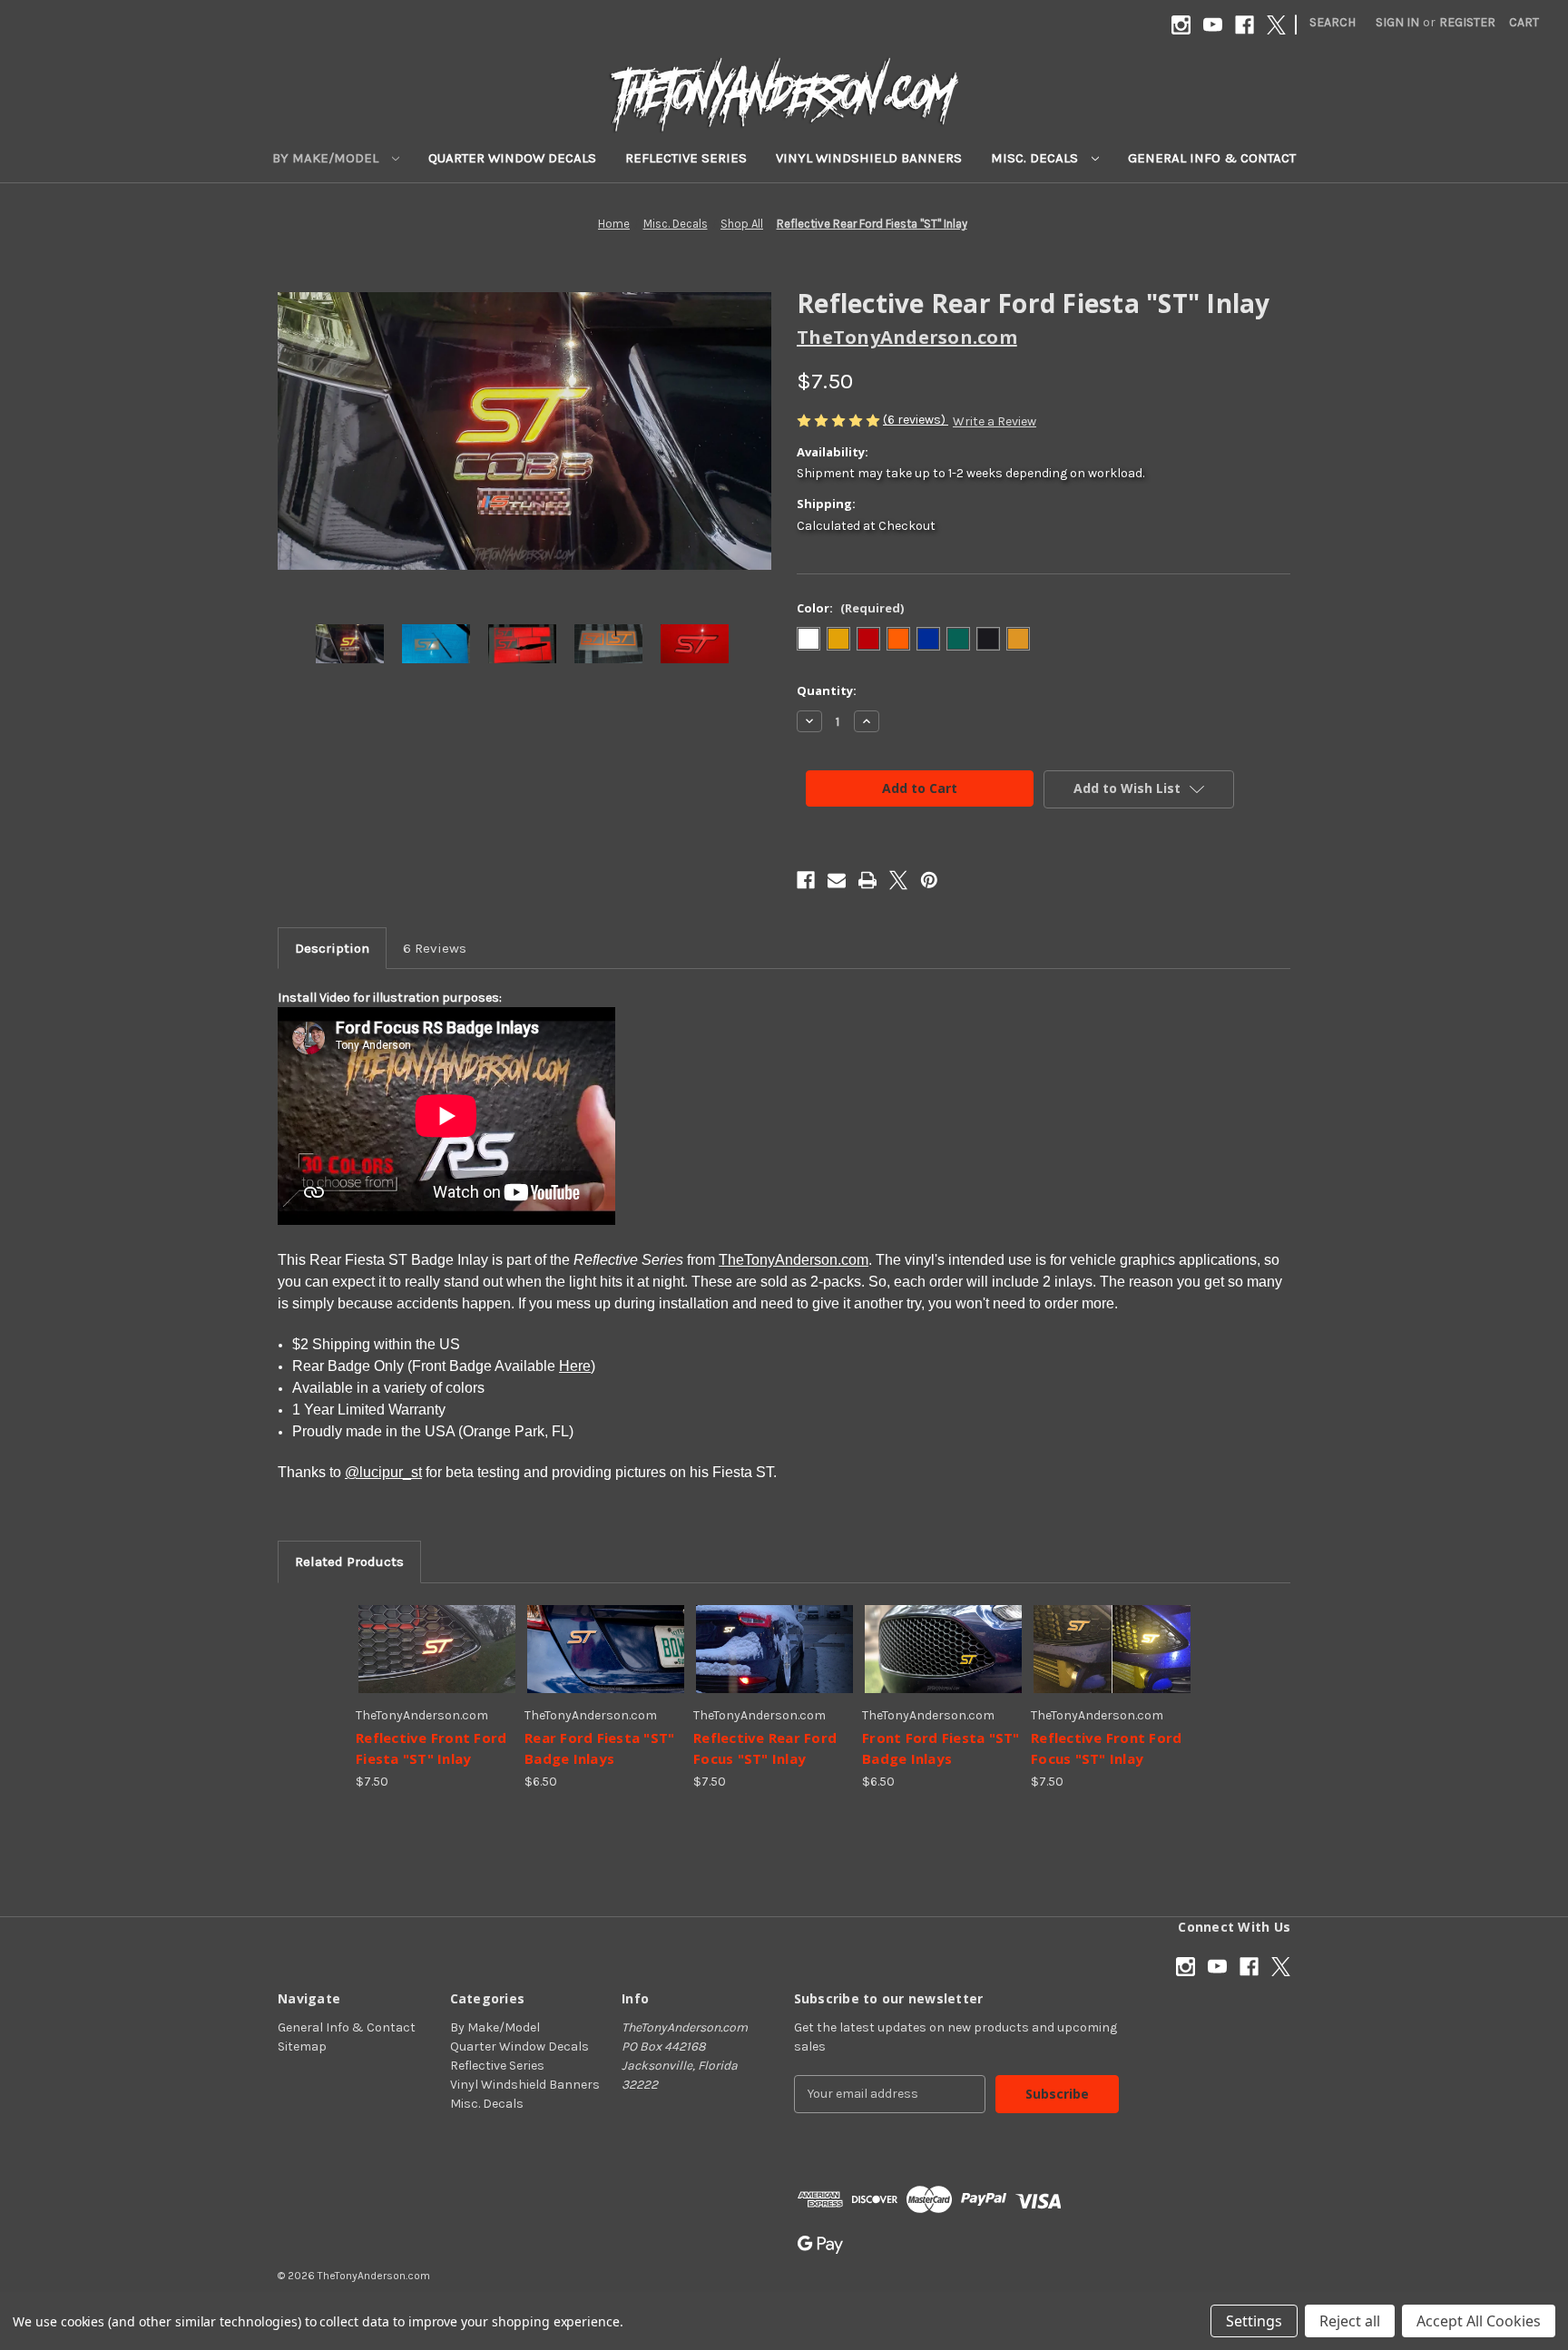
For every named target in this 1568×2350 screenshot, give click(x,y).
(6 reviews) (916, 420)
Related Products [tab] (349, 1562)
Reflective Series (686, 158)
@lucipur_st (383, 1472)
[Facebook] (1245, 25)
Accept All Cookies (1479, 2321)
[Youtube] (1213, 25)
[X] (1276, 25)
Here (575, 1366)
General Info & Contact (1212, 158)
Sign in (1397, 22)
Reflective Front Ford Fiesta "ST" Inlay (431, 1748)
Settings (1254, 2321)
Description (332, 948)
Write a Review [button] (995, 421)
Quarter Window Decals (512, 158)
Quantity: (827, 690)
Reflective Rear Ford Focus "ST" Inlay (765, 1748)
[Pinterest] (929, 880)
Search (1333, 22)
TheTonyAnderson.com (794, 1260)
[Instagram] (1181, 25)
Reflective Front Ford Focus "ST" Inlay (1106, 1748)
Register (1467, 22)
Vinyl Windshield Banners (869, 158)
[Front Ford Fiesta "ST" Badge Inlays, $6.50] (943, 1649)
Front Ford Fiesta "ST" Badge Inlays (941, 1748)
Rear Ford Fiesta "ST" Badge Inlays (599, 1748)
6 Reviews (435, 948)
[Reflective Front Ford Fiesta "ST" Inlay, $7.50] (437, 1649)
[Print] (867, 880)
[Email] (837, 880)
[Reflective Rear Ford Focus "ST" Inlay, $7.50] (774, 1649)
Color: (850, 608)
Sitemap (302, 2046)
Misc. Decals (1036, 158)
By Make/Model (327, 158)
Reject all (1350, 2321)
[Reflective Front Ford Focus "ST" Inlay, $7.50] (1112, 1649)
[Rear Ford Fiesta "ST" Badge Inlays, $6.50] (606, 1649)
